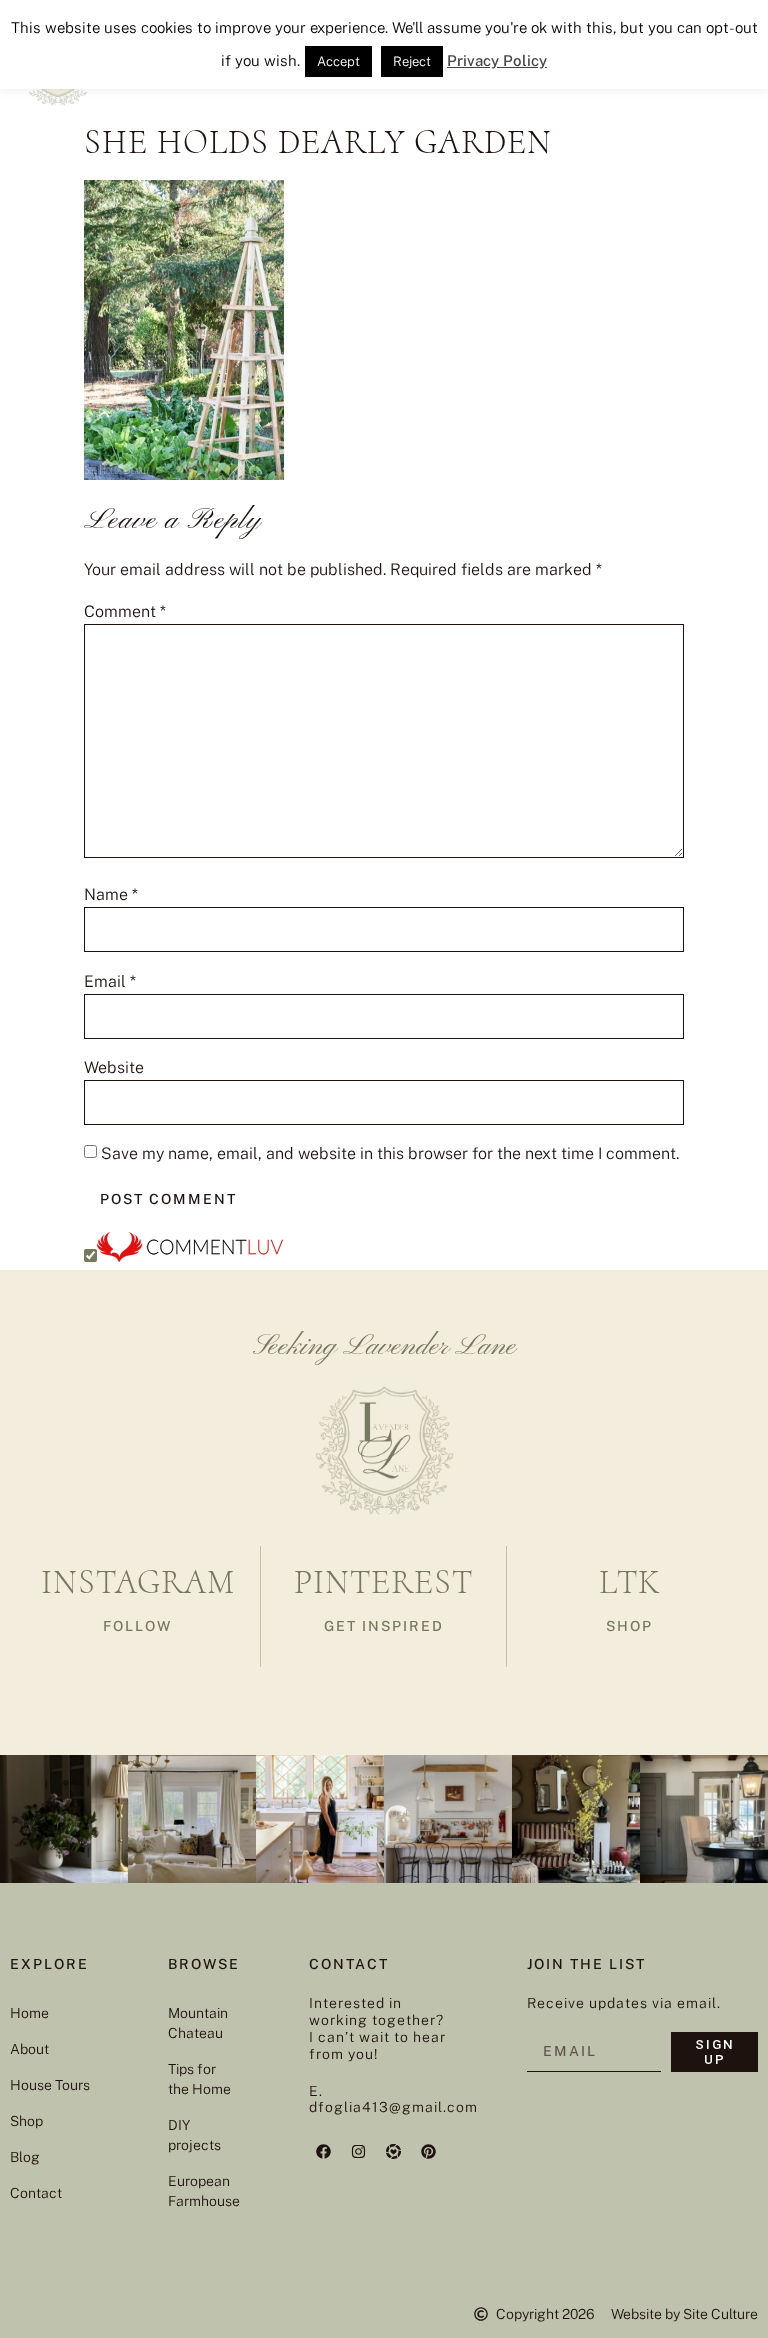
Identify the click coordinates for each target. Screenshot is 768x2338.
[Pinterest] (429, 2151)
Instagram (138, 1582)
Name (111, 895)
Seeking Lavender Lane (384, 1347)
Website (114, 1068)
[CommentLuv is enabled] (190, 1256)
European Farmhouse (200, 2191)
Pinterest (383, 1582)
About (29, 2049)
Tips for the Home (199, 2079)
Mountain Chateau (198, 2023)
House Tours (50, 2085)
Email (110, 982)
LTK (630, 1582)
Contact (36, 2193)
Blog (25, 2157)
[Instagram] (359, 2151)
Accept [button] (338, 61)
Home (29, 2013)
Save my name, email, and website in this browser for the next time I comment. (390, 1154)
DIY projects (194, 2135)
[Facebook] (324, 2151)
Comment (125, 612)
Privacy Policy (497, 60)
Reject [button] (412, 61)
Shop (26, 2121)
